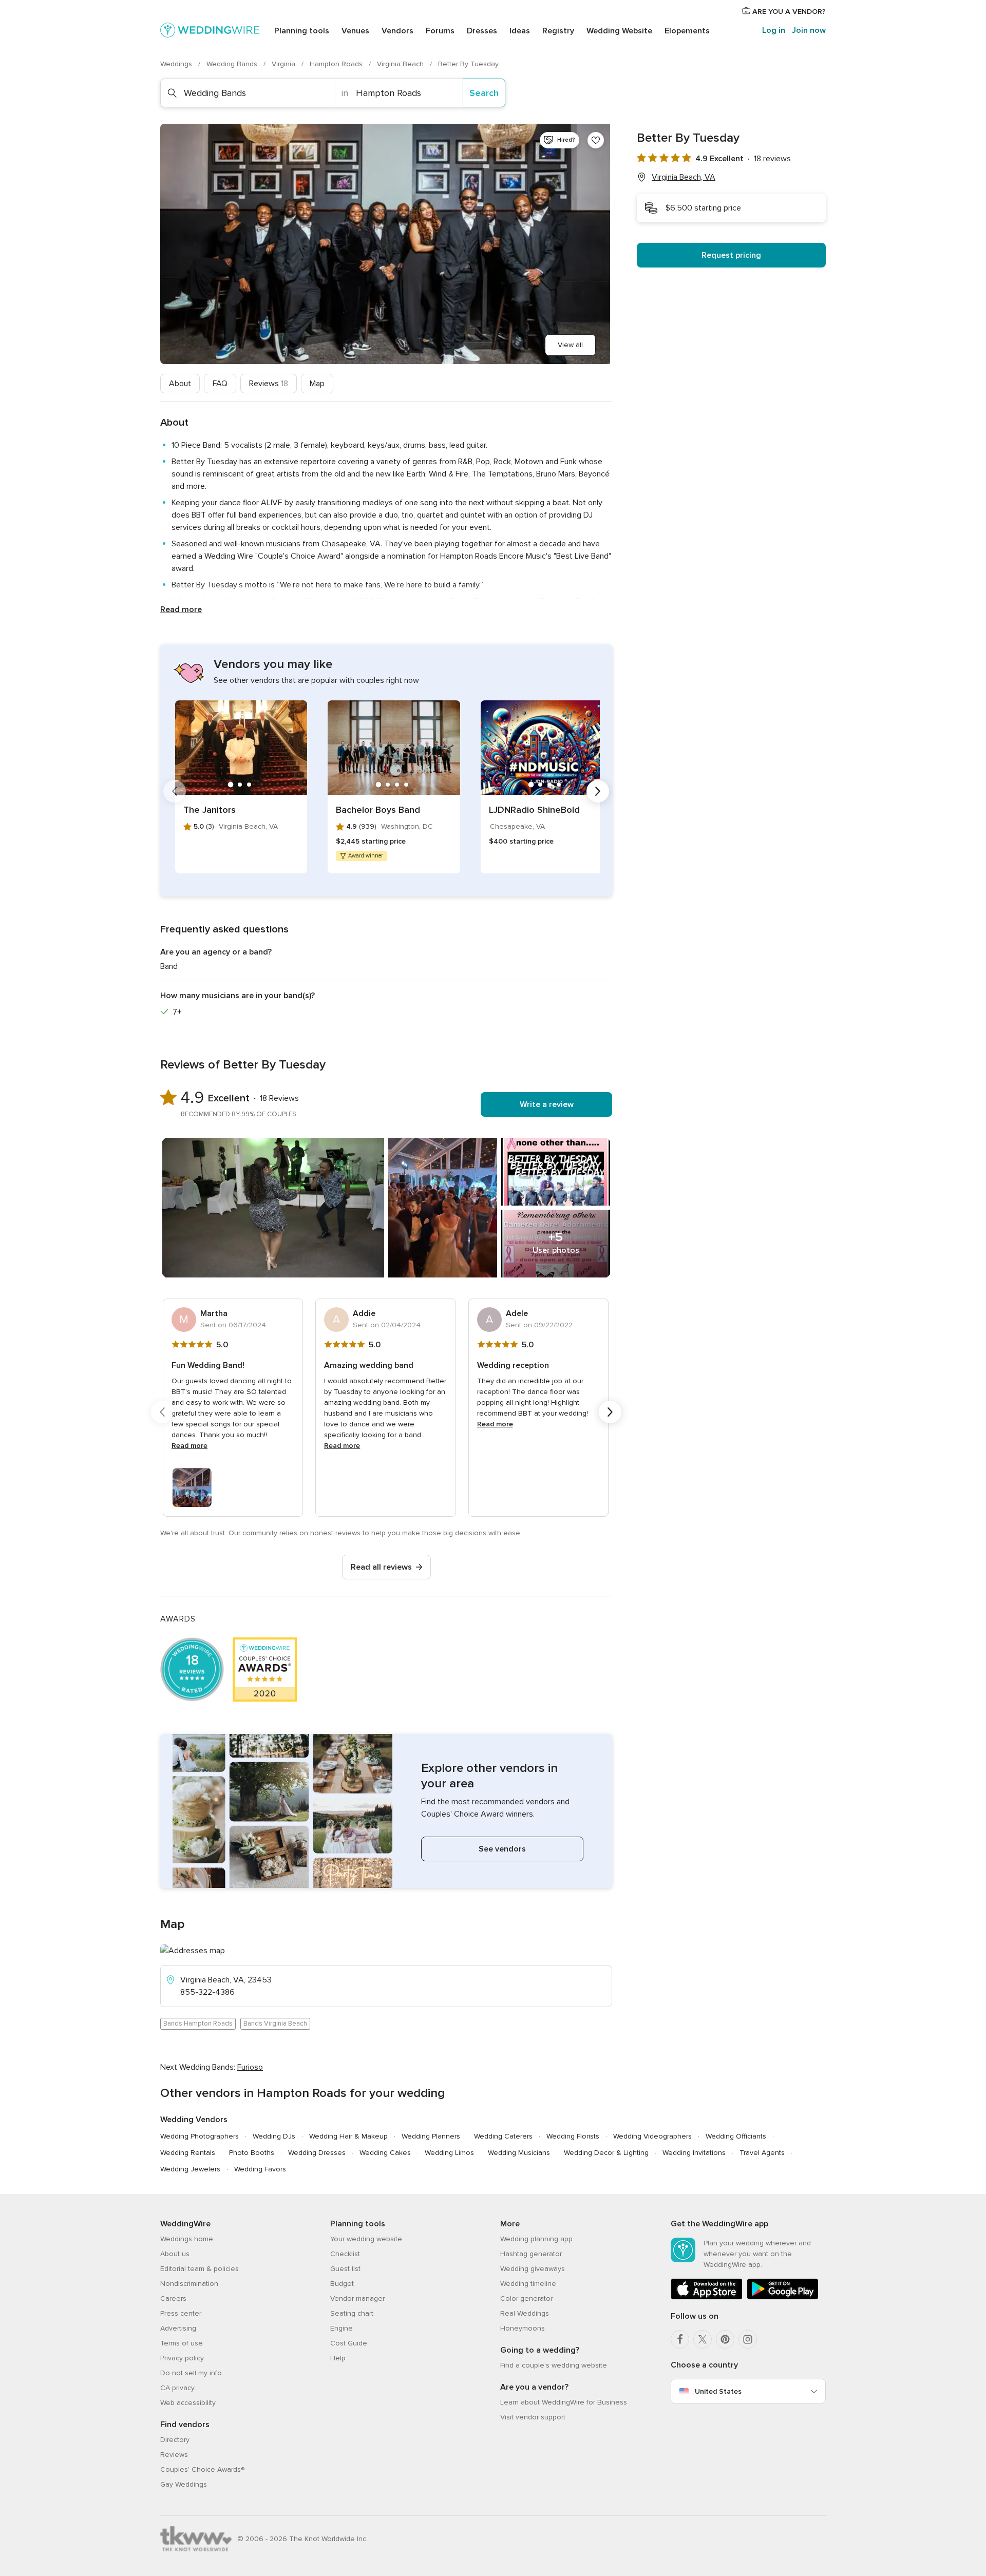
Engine (342, 2328)
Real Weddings (525, 2313)
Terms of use (182, 2343)
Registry (558, 31)
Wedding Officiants (736, 2136)
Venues (355, 31)
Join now (809, 30)
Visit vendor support (533, 2417)
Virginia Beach (401, 64)
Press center (181, 2313)
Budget (342, 2284)
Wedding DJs (274, 2136)
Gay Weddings (184, 2484)
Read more (181, 609)
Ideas (520, 31)
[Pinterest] (725, 2339)
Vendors (397, 31)
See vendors (502, 1849)
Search (484, 93)
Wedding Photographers (200, 2136)
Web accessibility (188, 2403)
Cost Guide (349, 2343)
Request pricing (731, 255)
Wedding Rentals (188, 2153)
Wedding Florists (573, 2136)
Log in (774, 30)
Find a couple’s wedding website (554, 2365)
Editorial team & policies (200, 2269)
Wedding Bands (233, 64)
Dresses (482, 31)
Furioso (250, 2067)
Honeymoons (523, 2328)
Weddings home (187, 2239)
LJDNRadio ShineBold (534, 810)
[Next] (598, 791)
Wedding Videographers (652, 2136)
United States (718, 2391)
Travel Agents (762, 2153)
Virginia (285, 64)
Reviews (269, 384)
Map (317, 384)
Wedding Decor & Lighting (606, 2153)
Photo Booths (252, 2153)
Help (338, 2358)
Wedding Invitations (694, 2153)
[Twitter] (703, 2339)
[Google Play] (783, 2297)
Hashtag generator (531, 2254)
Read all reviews (381, 1567)
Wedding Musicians (519, 2153)
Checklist (345, 2254)
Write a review (547, 1104)
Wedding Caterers (503, 2136)
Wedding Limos (449, 2153)
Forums (440, 31)
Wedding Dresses (317, 2153)
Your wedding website (366, 2239)
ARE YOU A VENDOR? (788, 12)
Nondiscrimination (189, 2284)
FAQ (220, 384)
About (180, 384)
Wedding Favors (260, 2169)
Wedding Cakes (385, 2153)
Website (619, 31)
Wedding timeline (528, 2284)
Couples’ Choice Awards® (202, 2469)
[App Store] (707, 2297)
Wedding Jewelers (190, 2169)
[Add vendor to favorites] (596, 140)
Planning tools (302, 31)
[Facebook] (680, 2339)
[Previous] (175, 791)
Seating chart (352, 2313)
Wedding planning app (536, 2239)
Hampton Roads (337, 64)
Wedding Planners (431, 2136)
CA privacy (177, 2388)
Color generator (526, 2298)
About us (175, 2254)
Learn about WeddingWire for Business (564, 2402)
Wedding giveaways (533, 2269)
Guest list (345, 2269)
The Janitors (210, 810)
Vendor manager (357, 2298)
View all (570, 345)
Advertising (178, 2328)
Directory (175, 2440)
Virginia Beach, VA (684, 177)
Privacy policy (182, 2358)
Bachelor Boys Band (378, 810)
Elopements (687, 31)
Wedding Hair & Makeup (348, 2136)
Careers (173, 2298)
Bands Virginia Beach (275, 2024)
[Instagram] (748, 2339)
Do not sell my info (191, 2373)
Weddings (177, 64)
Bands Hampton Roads (198, 2024)
